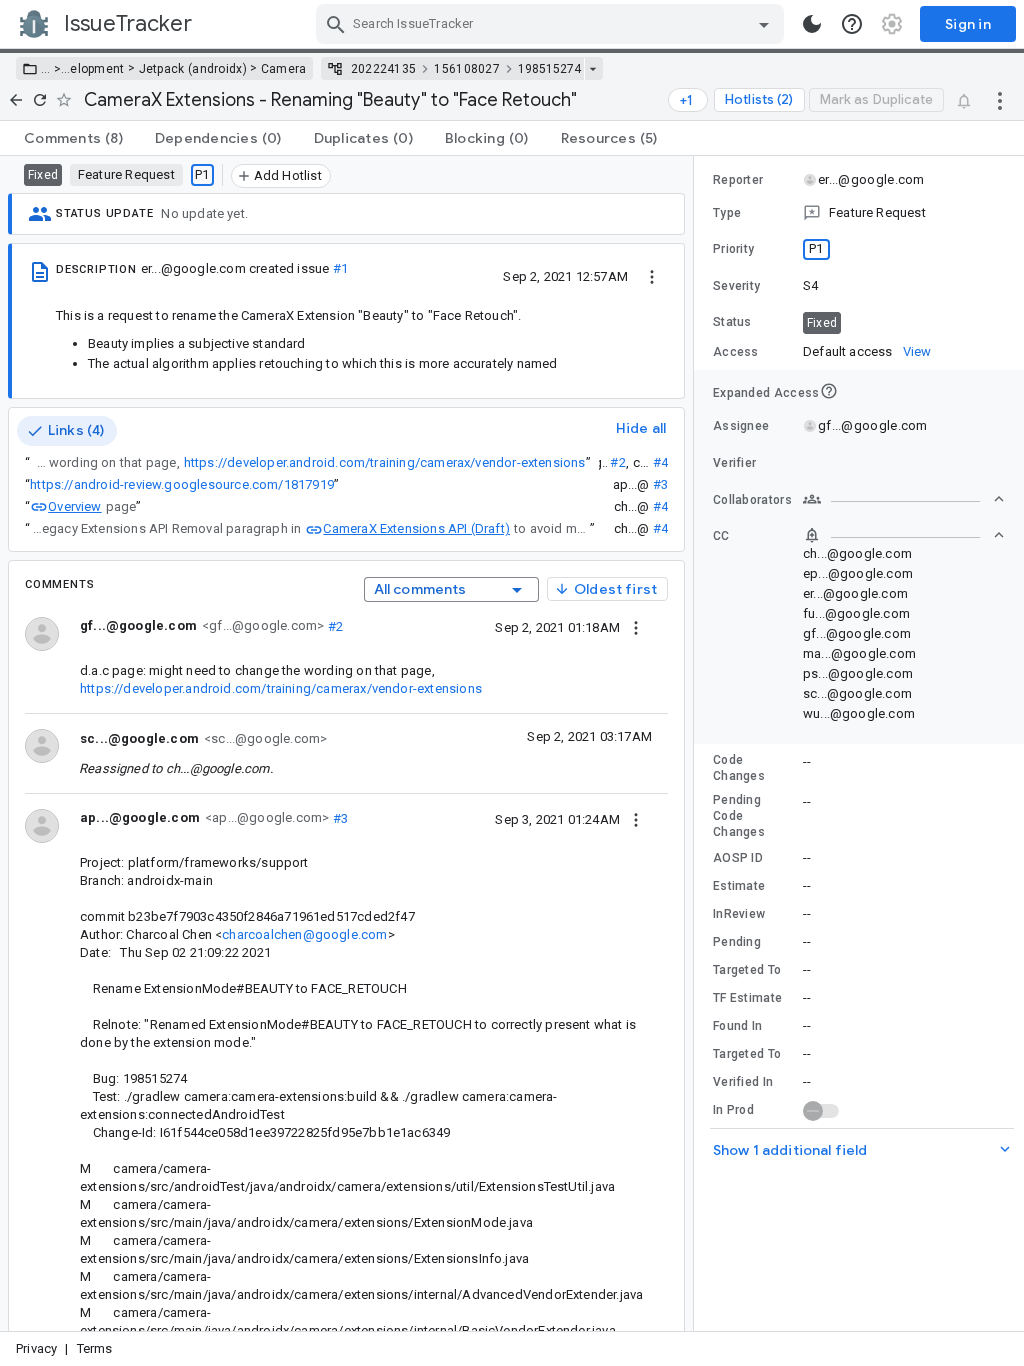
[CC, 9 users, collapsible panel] (904, 535)
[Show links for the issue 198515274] (592, 69)
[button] (55, 69)
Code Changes (739, 768)
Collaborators (752, 500)
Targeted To (747, 970)
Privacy (36, 1348)
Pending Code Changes (739, 816)
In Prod (733, 1110)
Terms (95, 1348)
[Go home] (16, 100)
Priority (733, 249)
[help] (852, 24)
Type (727, 213)
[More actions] (1000, 100)
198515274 (549, 69)
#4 (660, 462)
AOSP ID (738, 858)
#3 (660, 484)
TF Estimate (747, 998)
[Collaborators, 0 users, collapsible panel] (904, 499)
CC (721, 536)
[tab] (73, 138)
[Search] (336, 24)
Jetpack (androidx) (193, 69)
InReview (739, 914)
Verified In (743, 1082)
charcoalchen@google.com (304, 934)
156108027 (467, 69)
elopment (97, 69)
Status (732, 322)
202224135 (384, 69)
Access (736, 352)
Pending (737, 942)
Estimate (739, 886)
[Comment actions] (636, 627)
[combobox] (552, 24)
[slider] (697, 743)
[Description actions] (652, 276)
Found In (737, 1026)
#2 (617, 462)
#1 (340, 268)
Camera (284, 69)
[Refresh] (40, 100)
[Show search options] (764, 24)
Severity (736, 286)
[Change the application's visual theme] (812, 24)
